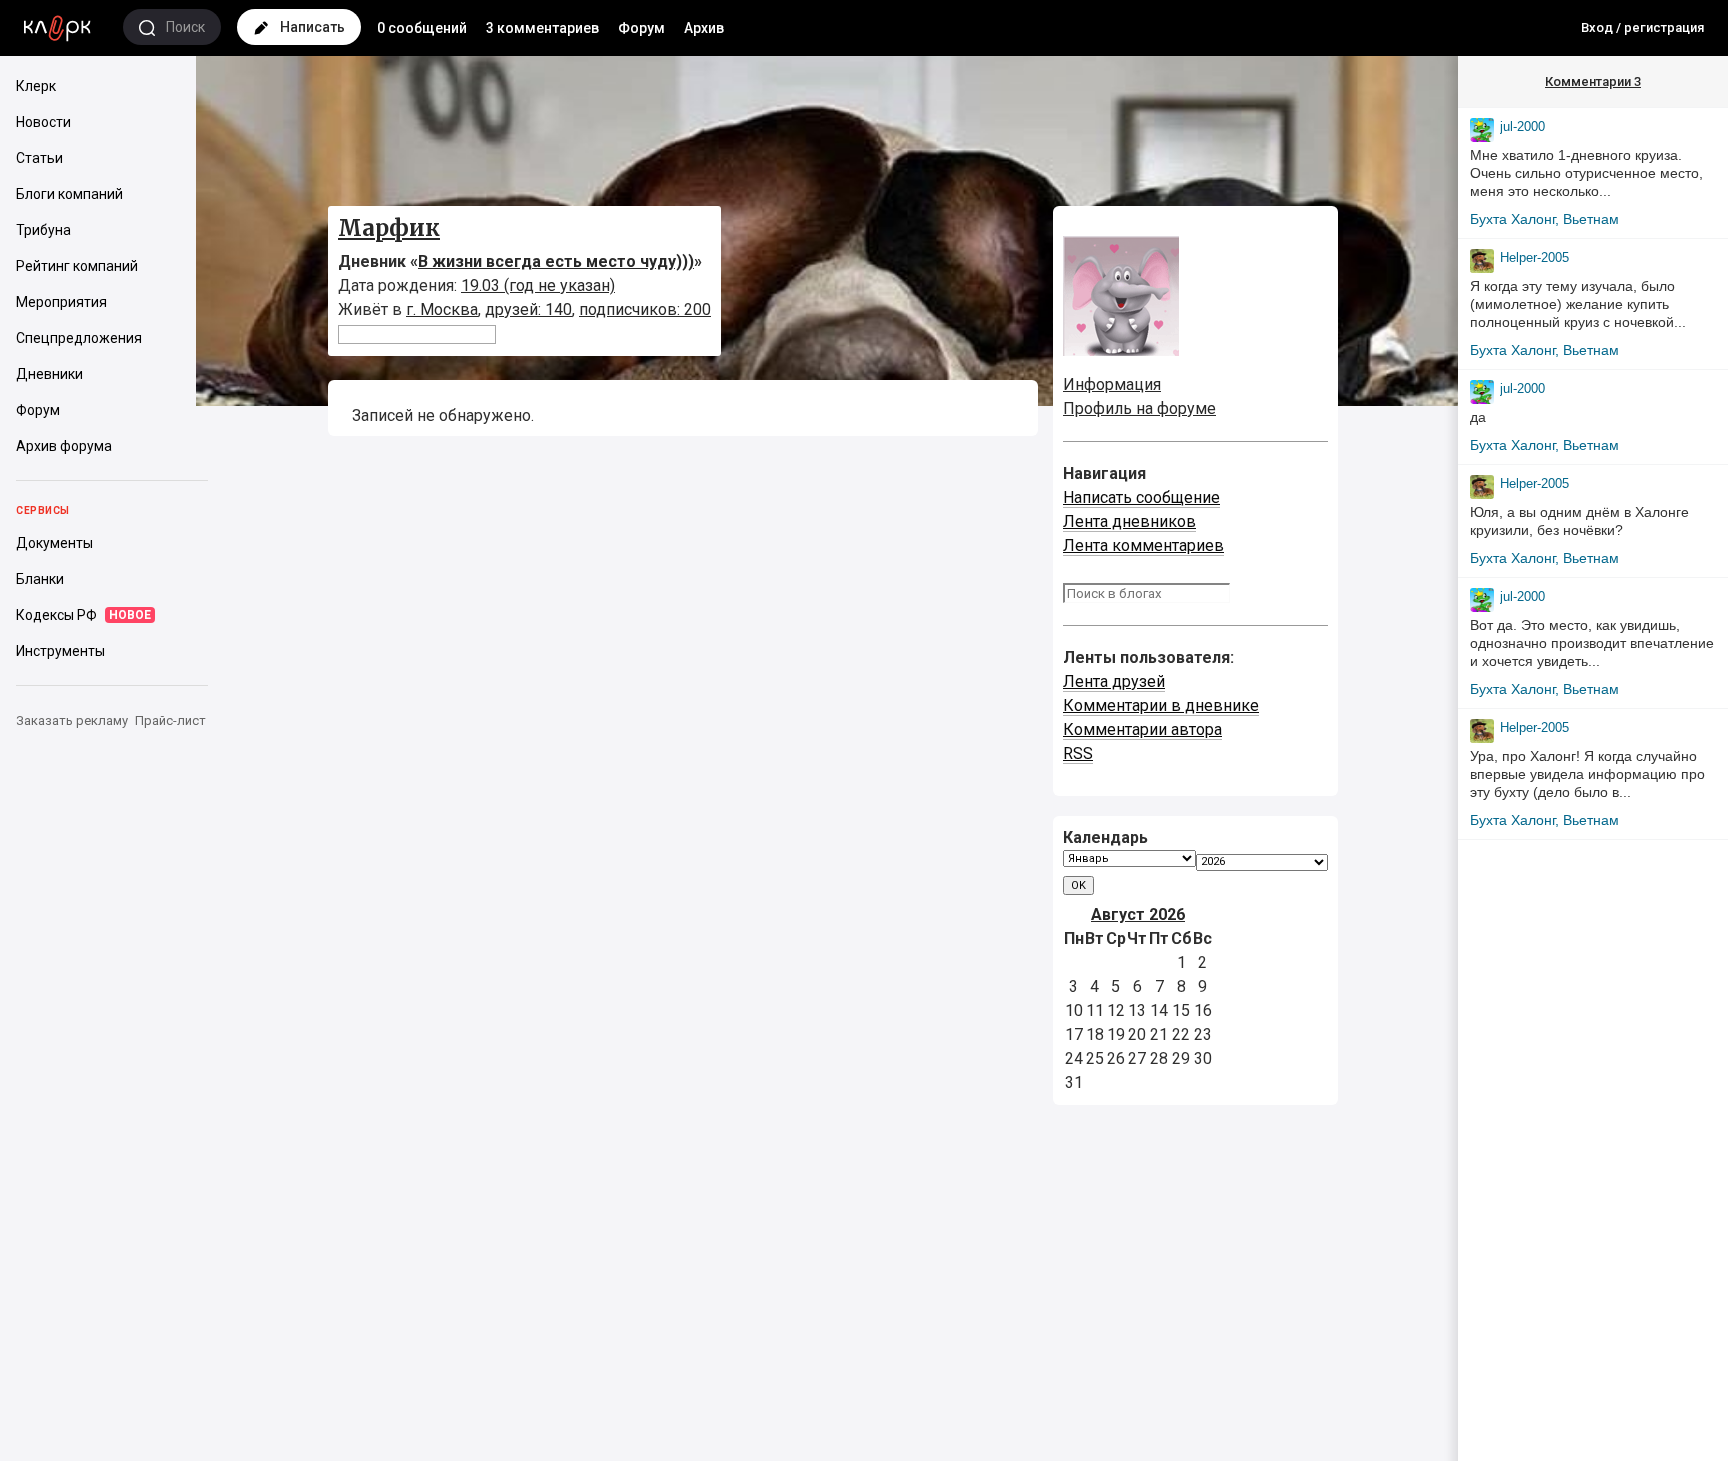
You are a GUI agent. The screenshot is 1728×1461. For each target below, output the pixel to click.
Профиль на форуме (1139, 408)
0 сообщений (422, 28)
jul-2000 (1522, 126)
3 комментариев (542, 28)
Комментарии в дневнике (1161, 705)
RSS (1078, 753)
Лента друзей (1114, 681)
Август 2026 (1138, 914)
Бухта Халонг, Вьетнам (1544, 219)
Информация (1112, 384)
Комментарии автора (1142, 729)
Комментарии (1593, 81)
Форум (641, 28)
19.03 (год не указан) (538, 285)
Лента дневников (1129, 521)
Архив (704, 28)
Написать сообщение (1141, 497)
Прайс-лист (170, 720)
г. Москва (442, 309)
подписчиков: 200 (645, 309)
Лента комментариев (1143, 545)
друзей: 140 (528, 309)
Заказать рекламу (72, 720)
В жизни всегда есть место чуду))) (556, 261)
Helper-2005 (1534, 257)
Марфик (389, 228)
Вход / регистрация (1642, 27)
